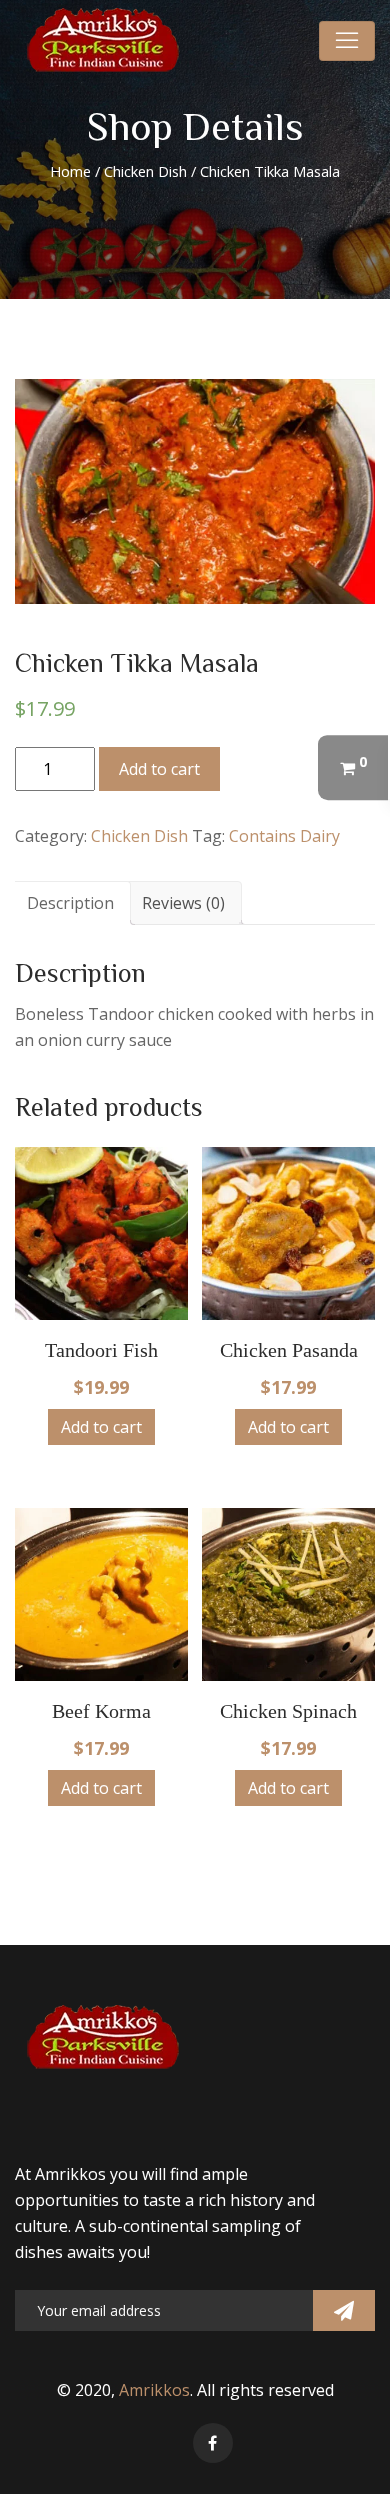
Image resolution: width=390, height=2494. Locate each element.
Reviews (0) (183, 903)
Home (70, 171)
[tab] (70, 903)
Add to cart (159, 769)
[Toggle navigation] (347, 41)
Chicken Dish (145, 171)
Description (70, 903)
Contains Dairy (284, 836)
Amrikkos (154, 2390)
